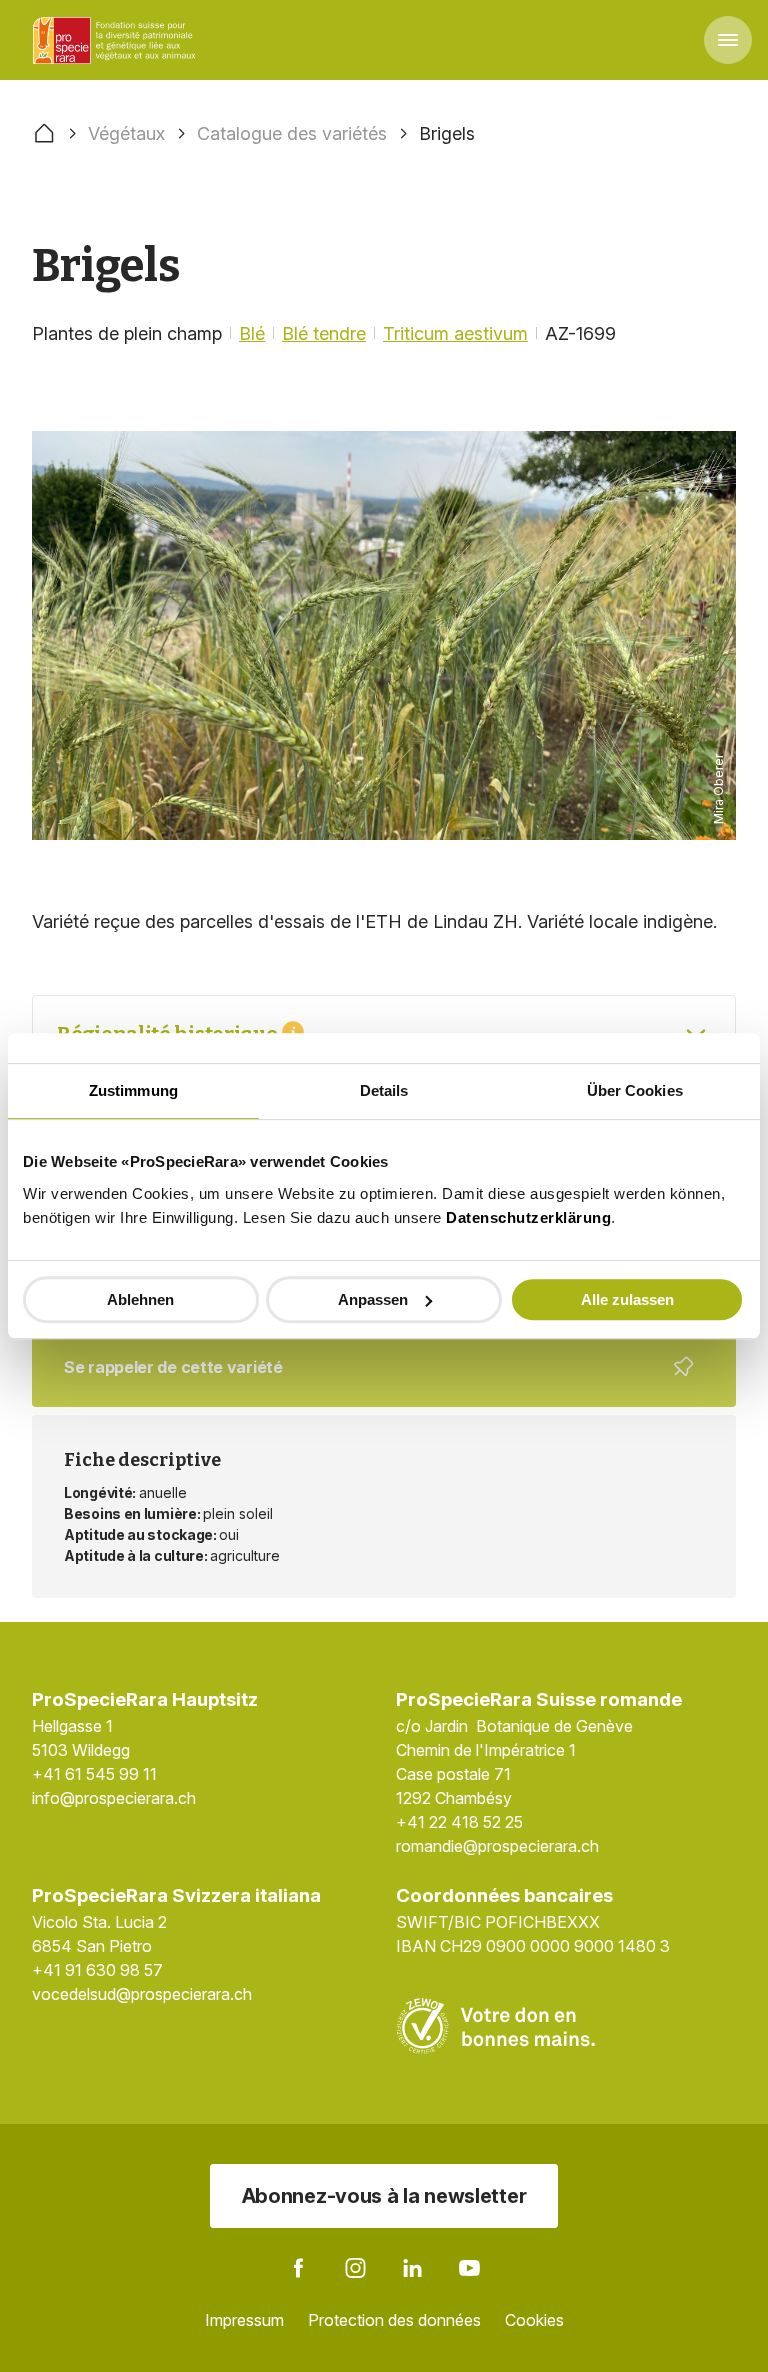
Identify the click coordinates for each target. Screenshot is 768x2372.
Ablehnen (140, 1299)
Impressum (244, 2320)
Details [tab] (384, 1090)
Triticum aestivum (455, 333)
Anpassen (373, 1299)
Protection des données (394, 2320)
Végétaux (126, 133)
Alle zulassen (627, 1299)
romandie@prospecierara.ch (497, 1846)
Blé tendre (324, 333)
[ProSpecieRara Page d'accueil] (117, 40)
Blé (252, 333)
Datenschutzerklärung (528, 1217)
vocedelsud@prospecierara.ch (142, 1994)
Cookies (534, 2320)
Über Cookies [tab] (635, 1090)
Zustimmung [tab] (133, 1090)
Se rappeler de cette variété (371, 1382)
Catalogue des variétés (292, 133)
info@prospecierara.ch (114, 1798)
